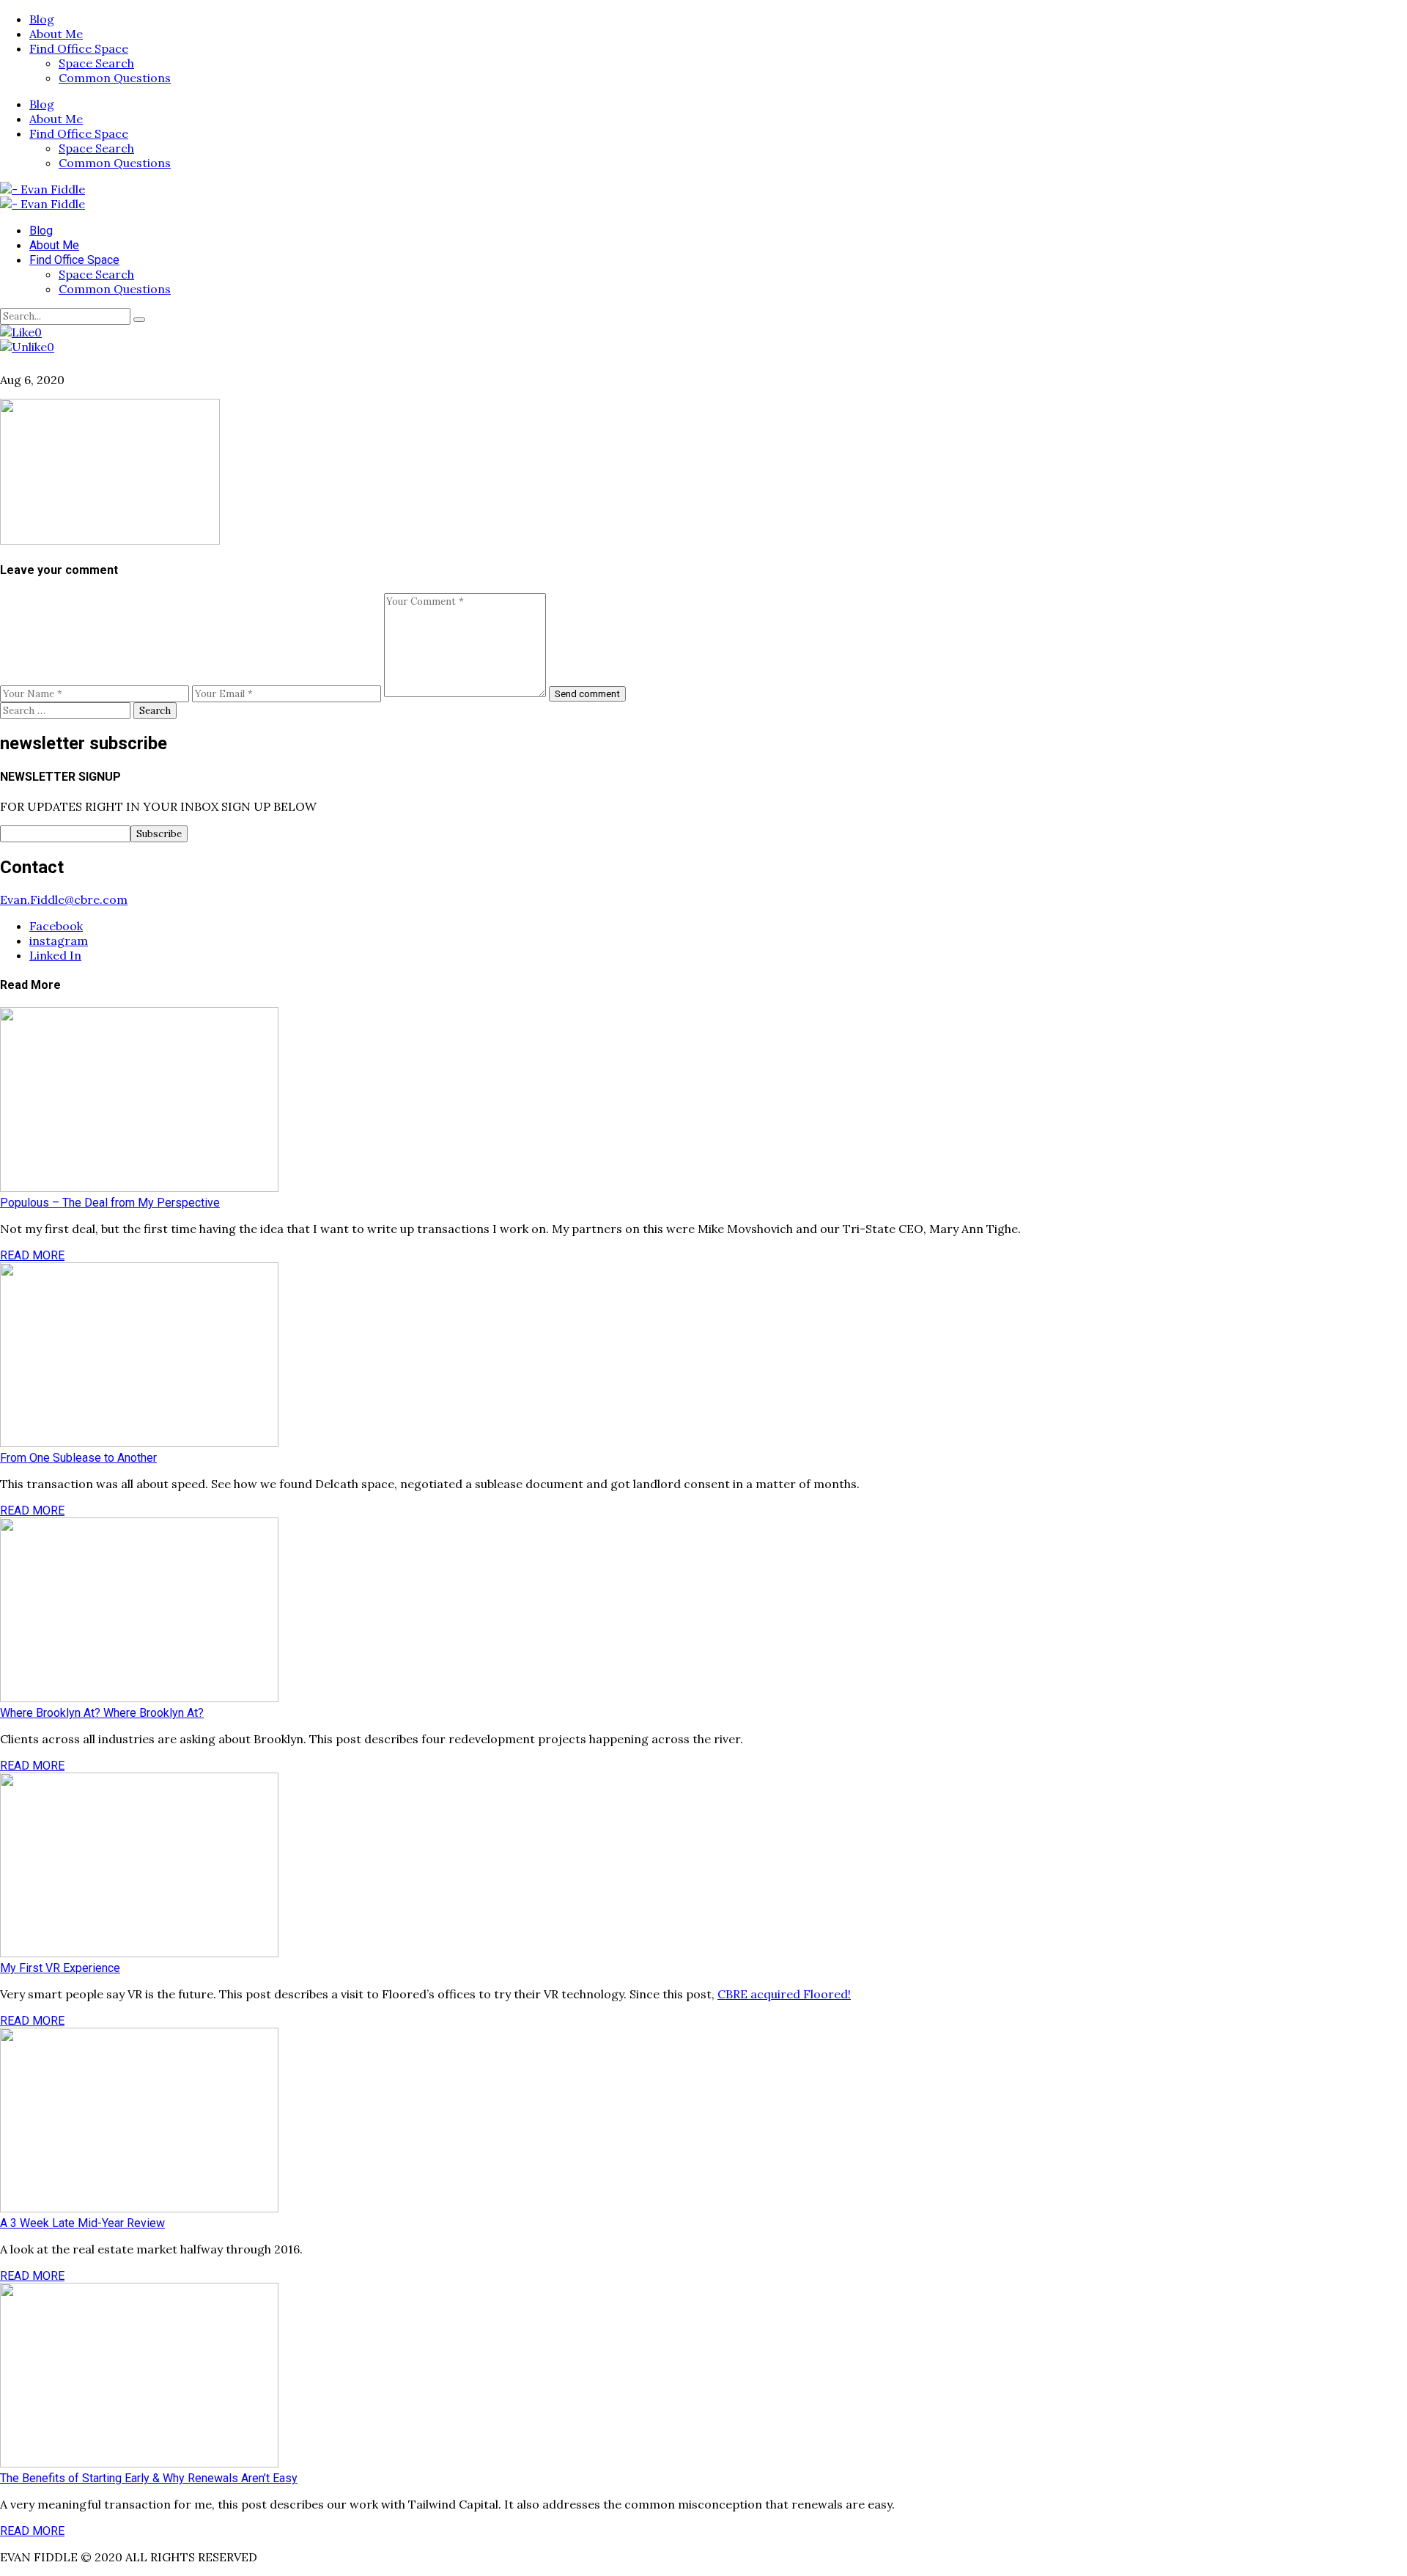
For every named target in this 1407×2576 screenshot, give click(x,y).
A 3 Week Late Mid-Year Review (82, 2223)
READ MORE (32, 1255)
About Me (56, 34)
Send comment (587, 694)
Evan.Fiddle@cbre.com (64, 899)
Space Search (96, 63)
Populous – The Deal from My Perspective (110, 1203)
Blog (42, 19)
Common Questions (115, 78)
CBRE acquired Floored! (784, 1994)
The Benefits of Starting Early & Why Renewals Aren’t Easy (149, 2478)
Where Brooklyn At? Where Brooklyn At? (102, 1713)
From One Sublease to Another (78, 1458)
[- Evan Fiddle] (43, 189)
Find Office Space (79, 48)
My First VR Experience (60, 1968)
